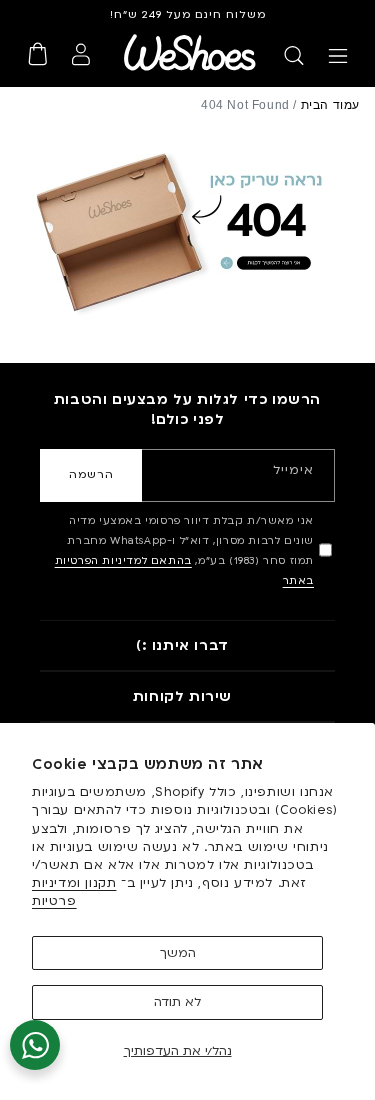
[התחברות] (81, 54)
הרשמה (91, 474)
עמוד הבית (330, 105)
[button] (338, 56)
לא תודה (177, 1002)
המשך (178, 953)
